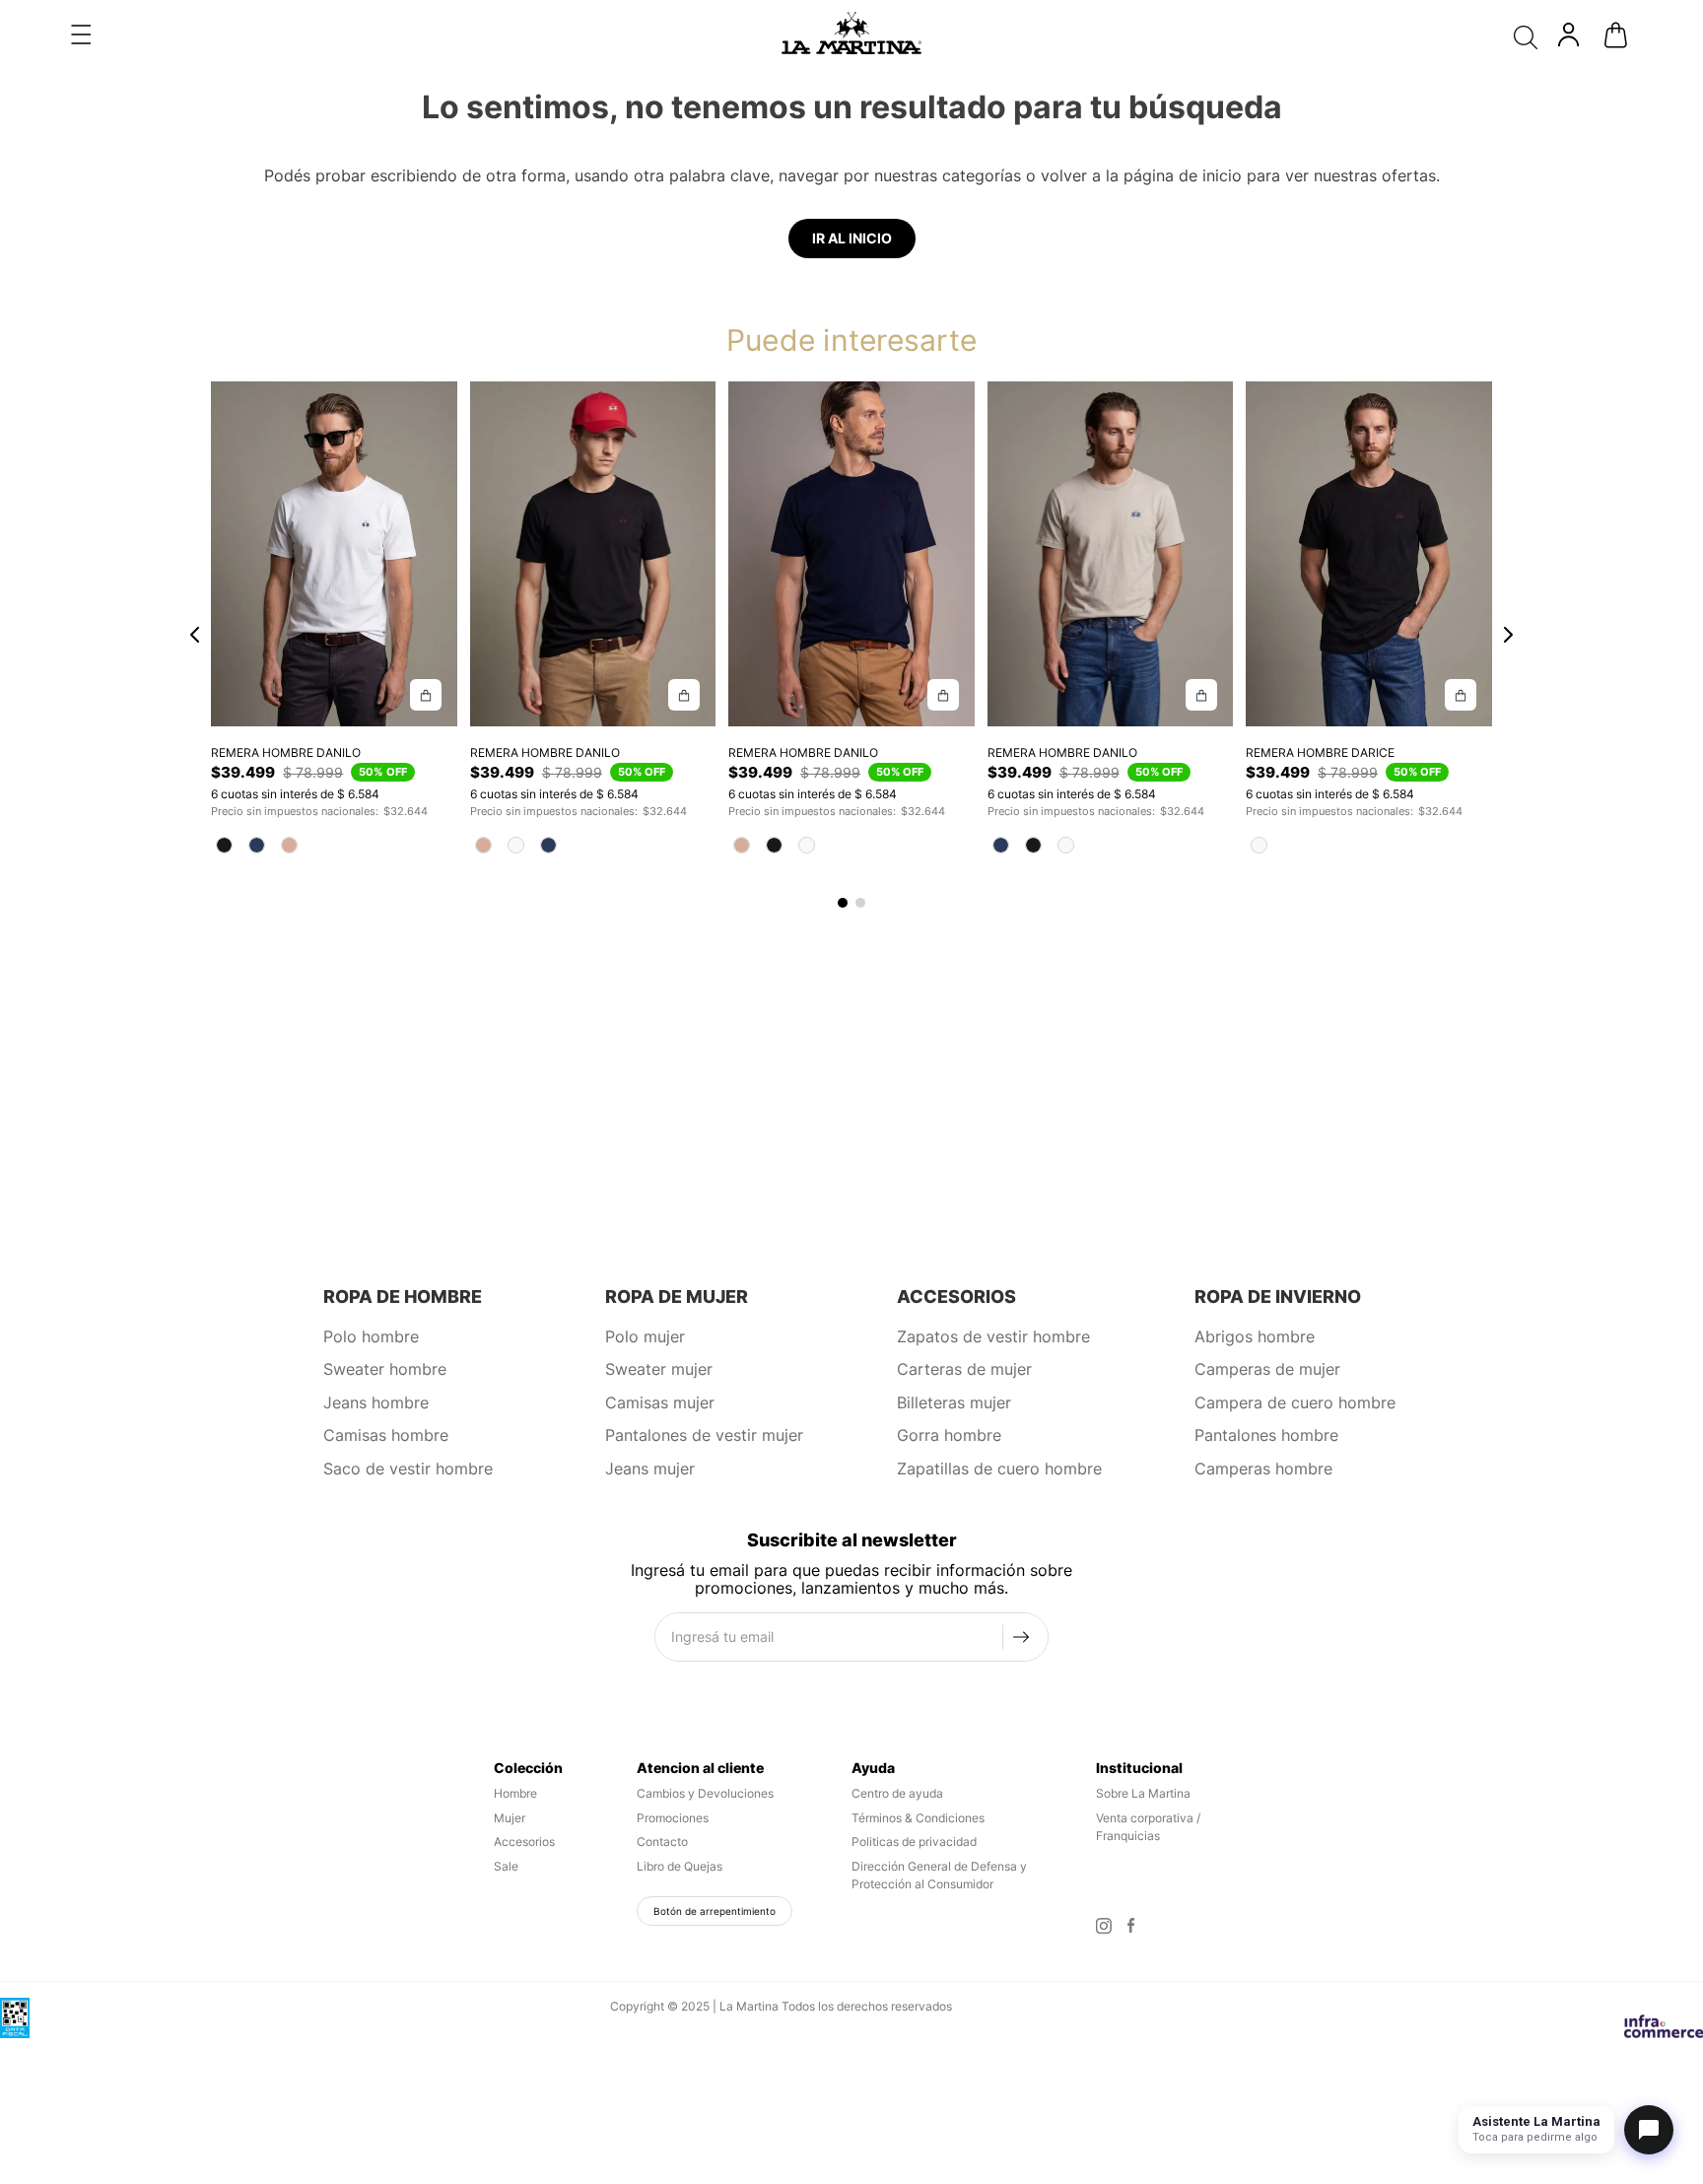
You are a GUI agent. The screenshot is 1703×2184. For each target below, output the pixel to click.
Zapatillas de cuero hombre (999, 1468)
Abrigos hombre (1255, 1336)
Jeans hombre (376, 1402)
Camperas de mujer (1267, 1369)
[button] (81, 34)
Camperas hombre (1263, 1468)
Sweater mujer (659, 1369)
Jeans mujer (650, 1468)
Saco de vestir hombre (408, 1468)
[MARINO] (257, 845)
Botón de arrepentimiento (715, 1911)
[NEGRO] (224, 845)
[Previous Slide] (195, 636)
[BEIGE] (289, 845)
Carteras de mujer (964, 1369)
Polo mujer (645, 1336)
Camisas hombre (386, 1435)
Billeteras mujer (954, 1402)
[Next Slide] (1508, 636)
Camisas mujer (660, 1402)
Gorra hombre (949, 1435)
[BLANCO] (516, 845)
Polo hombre (371, 1336)
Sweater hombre (385, 1369)
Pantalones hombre (1266, 1435)
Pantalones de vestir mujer (704, 1435)
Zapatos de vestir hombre (993, 1336)
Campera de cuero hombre (1295, 1402)
